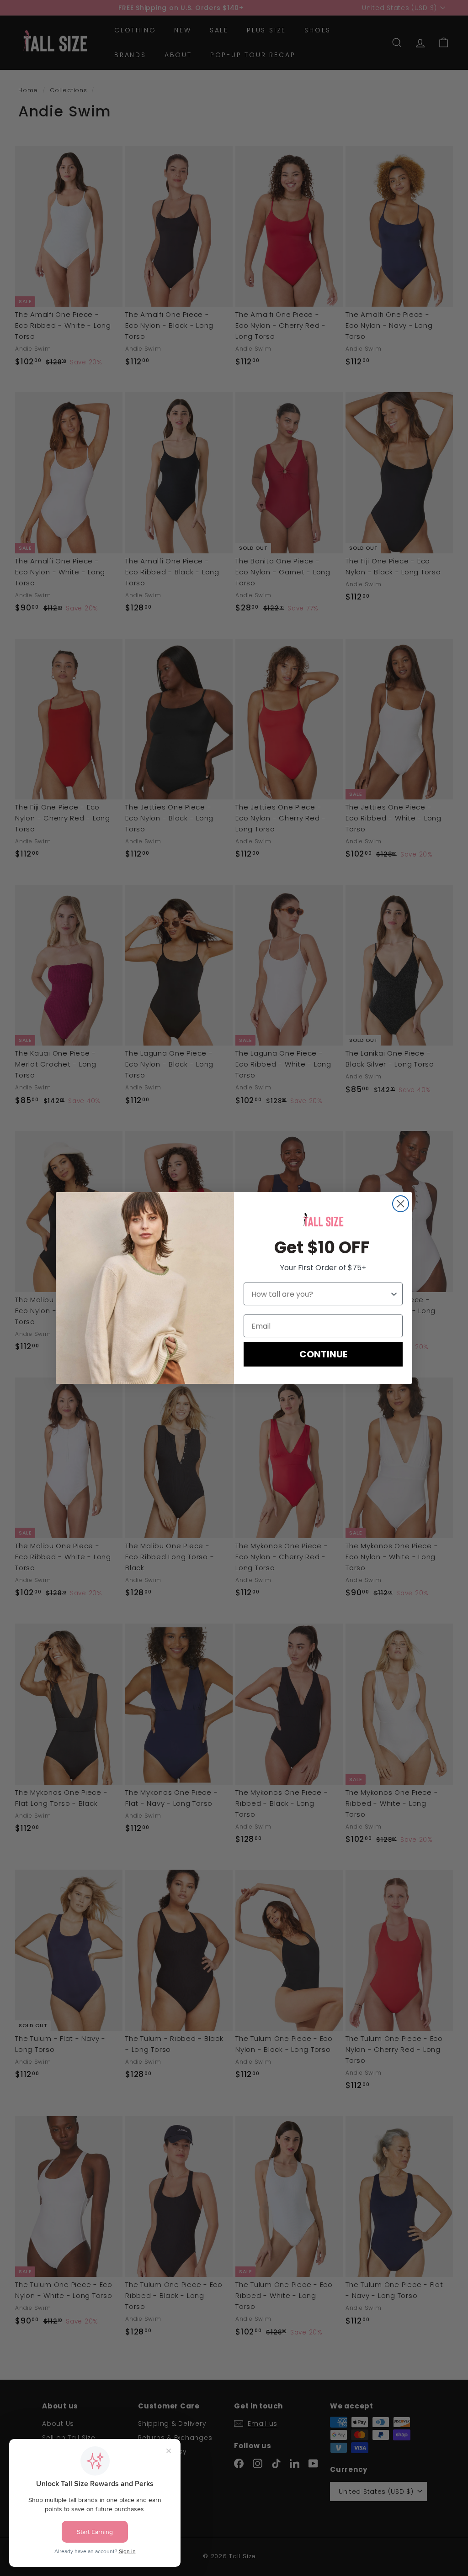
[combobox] (320, 1294)
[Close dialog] (401, 1204)
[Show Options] (394, 1294)
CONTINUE (323, 1354)
